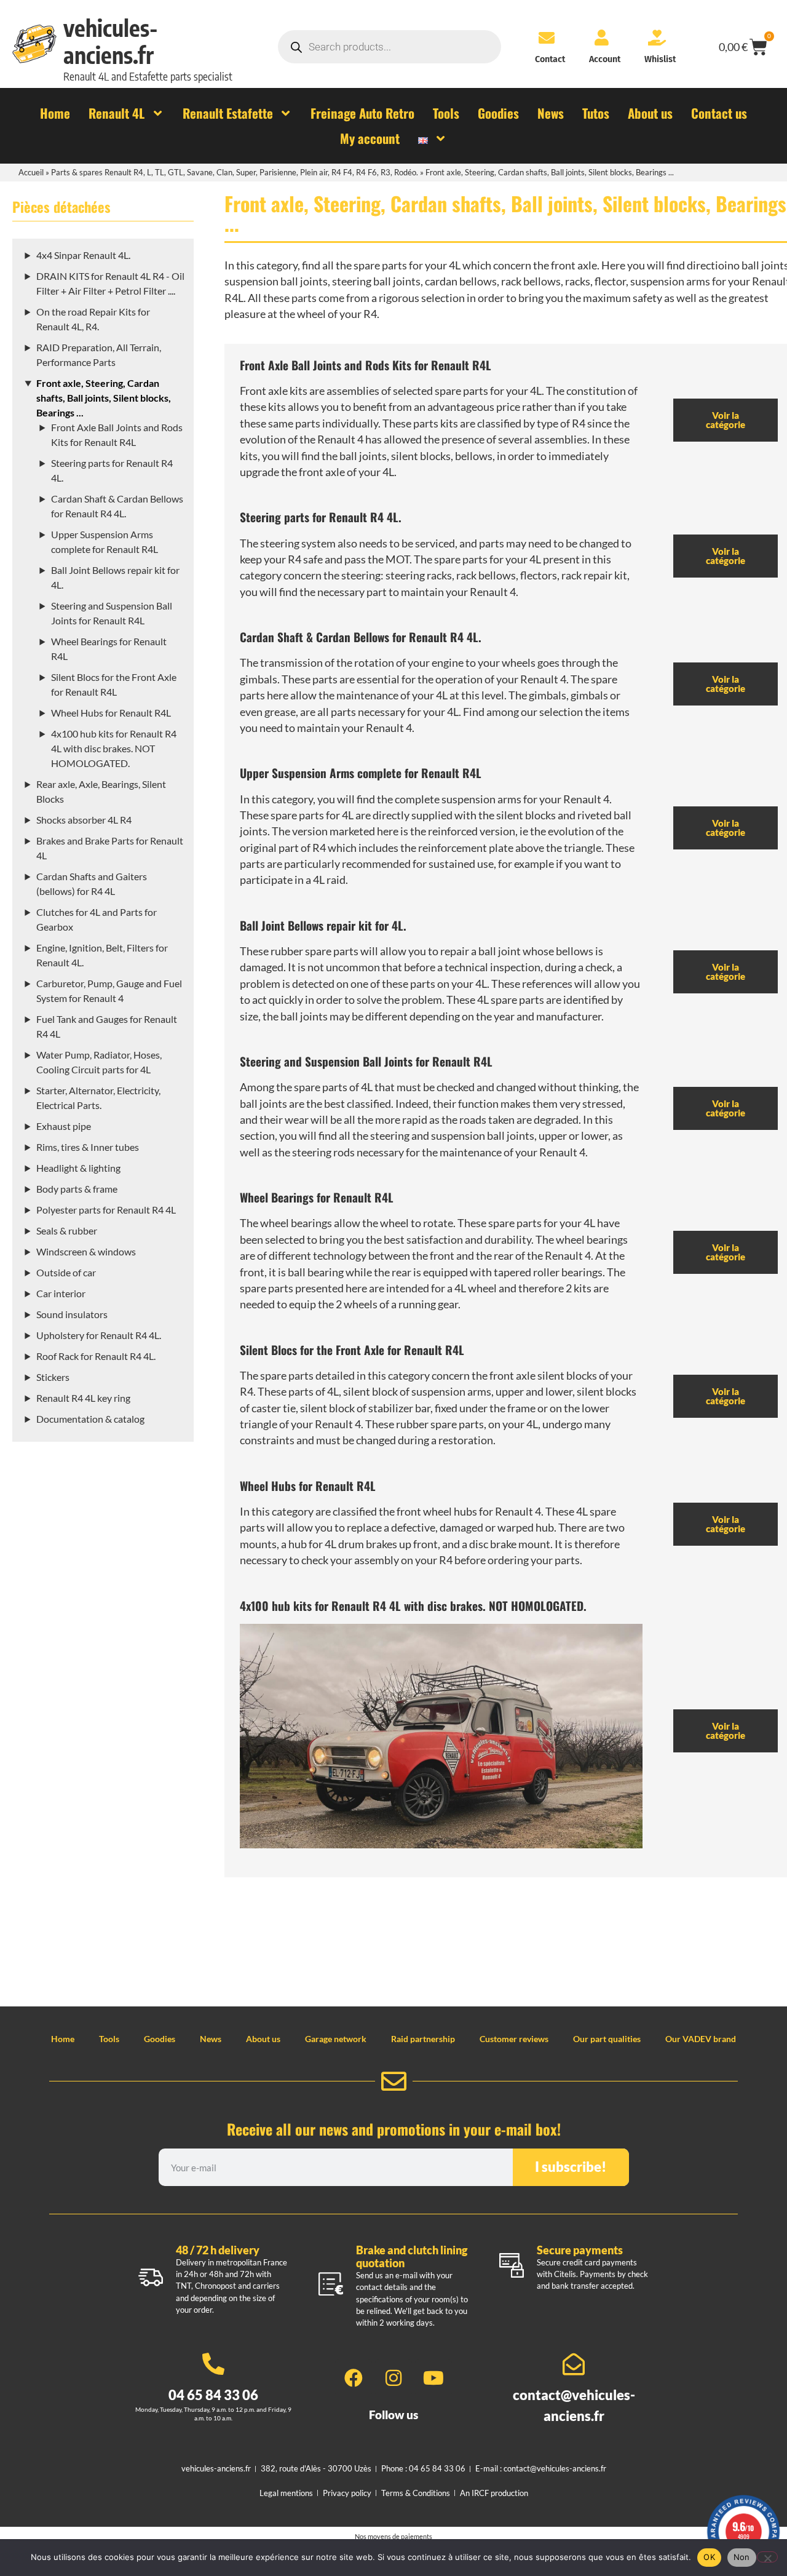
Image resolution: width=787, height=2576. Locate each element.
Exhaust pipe (64, 1126)
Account (605, 59)
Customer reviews (514, 2039)
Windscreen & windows (86, 1251)
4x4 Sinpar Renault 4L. (83, 255)
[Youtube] (433, 2378)
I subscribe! (571, 2167)
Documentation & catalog (90, 1419)
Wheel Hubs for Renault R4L (111, 713)
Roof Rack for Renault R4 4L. (96, 1356)
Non (742, 2557)
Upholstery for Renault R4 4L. (99, 1335)
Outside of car (66, 1272)
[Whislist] (657, 38)
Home (63, 2039)
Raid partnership (423, 2039)
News (211, 2039)
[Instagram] (393, 2378)
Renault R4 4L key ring (83, 1398)
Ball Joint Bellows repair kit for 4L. (323, 925)
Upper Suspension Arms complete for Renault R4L (361, 773)
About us (263, 2039)
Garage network (336, 2039)
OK (709, 2557)
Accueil (31, 172)
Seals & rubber (67, 1230)
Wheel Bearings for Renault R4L (317, 1197)
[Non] (767, 2557)
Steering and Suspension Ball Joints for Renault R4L (366, 1061)
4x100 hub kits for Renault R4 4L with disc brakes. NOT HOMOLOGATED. (114, 748)
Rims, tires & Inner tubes (88, 1147)
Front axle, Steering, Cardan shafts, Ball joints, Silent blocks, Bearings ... (104, 398)
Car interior (61, 1293)
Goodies (160, 2039)
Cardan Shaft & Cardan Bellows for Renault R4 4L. (361, 637)
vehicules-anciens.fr (111, 41)
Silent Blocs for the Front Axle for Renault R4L (352, 1350)
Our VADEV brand (701, 2039)
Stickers (53, 1377)
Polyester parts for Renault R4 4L (106, 1210)
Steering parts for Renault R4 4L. (321, 517)
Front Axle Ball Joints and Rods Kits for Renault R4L (366, 365)
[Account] (601, 38)
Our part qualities (607, 2039)
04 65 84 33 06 (213, 2395)
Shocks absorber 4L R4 (84, 820)
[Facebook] (354, 2378)
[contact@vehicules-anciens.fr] (574, 2364)
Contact (550, 59)
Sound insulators (72, 1314)
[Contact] (547, 38)
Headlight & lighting (78, 1168)
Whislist (660, 59)
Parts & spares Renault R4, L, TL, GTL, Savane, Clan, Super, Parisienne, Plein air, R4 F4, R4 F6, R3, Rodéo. (235, 172)
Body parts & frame (77, 1189)
